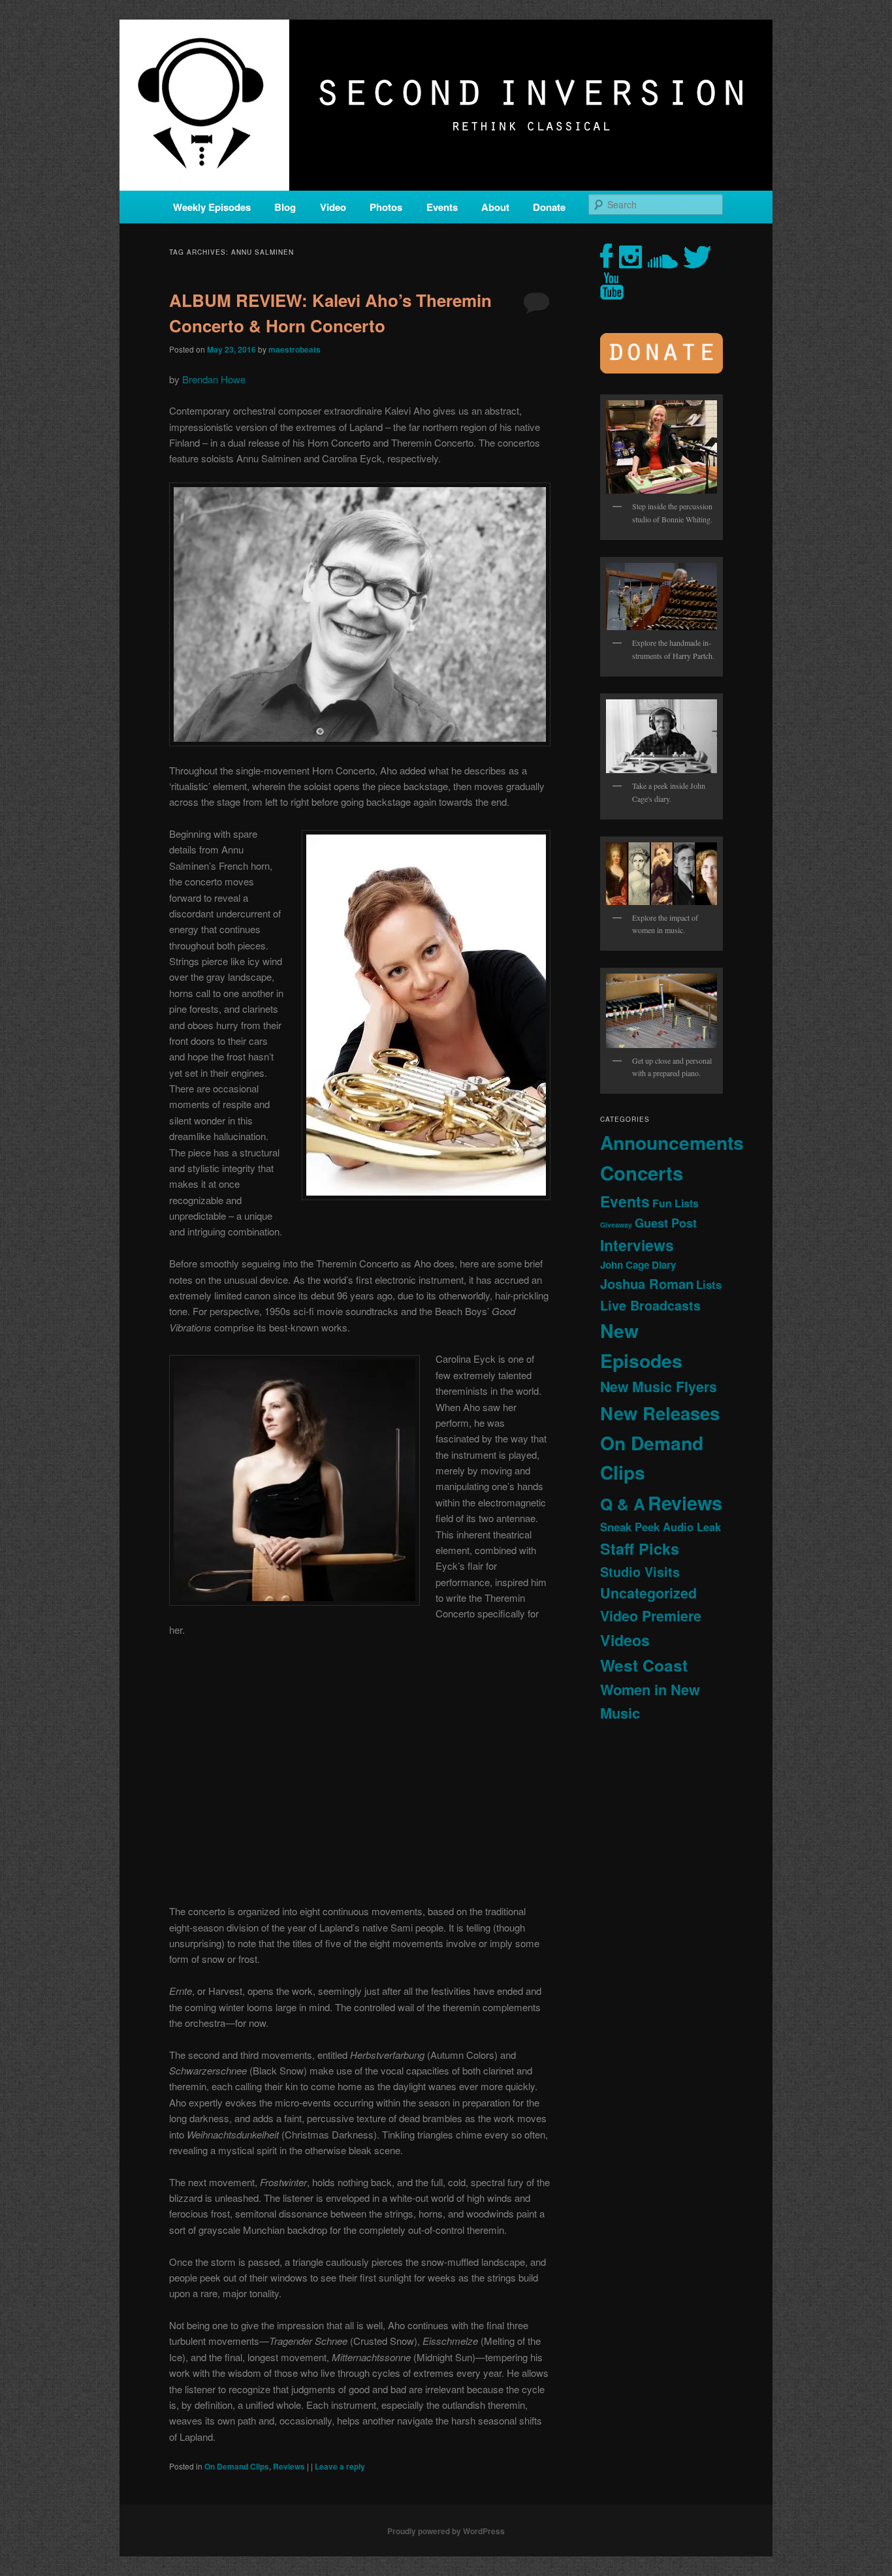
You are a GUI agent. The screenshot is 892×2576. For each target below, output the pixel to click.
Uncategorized (648, 1593)
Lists (709, 1284)
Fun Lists (676, 1203)
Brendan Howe (214, 379)
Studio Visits (640, 1572)
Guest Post (666, 1223)
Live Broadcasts (650, 1305)
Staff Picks (640, 1549)
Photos (386, 207)
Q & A (623, 1504)
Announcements (672, 1142)
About (495, 207)
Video (333, 207)
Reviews (289, 2466)
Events (442, 207)
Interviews (637, 1245)
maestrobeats (295, 349)
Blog (285, 207)
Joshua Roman (647, 1283)
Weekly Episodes (212, 207)
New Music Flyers (659, 1387)
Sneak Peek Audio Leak (661, 1527)
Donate (549, 207)
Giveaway (616, 1225)
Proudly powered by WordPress (446, 2531)
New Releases (660, 1413)
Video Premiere (651, 1616)
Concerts (642, 1173)
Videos (625, 1640)
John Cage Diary (638, 1265)
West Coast (644, 1665)
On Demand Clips (237, 2466)
